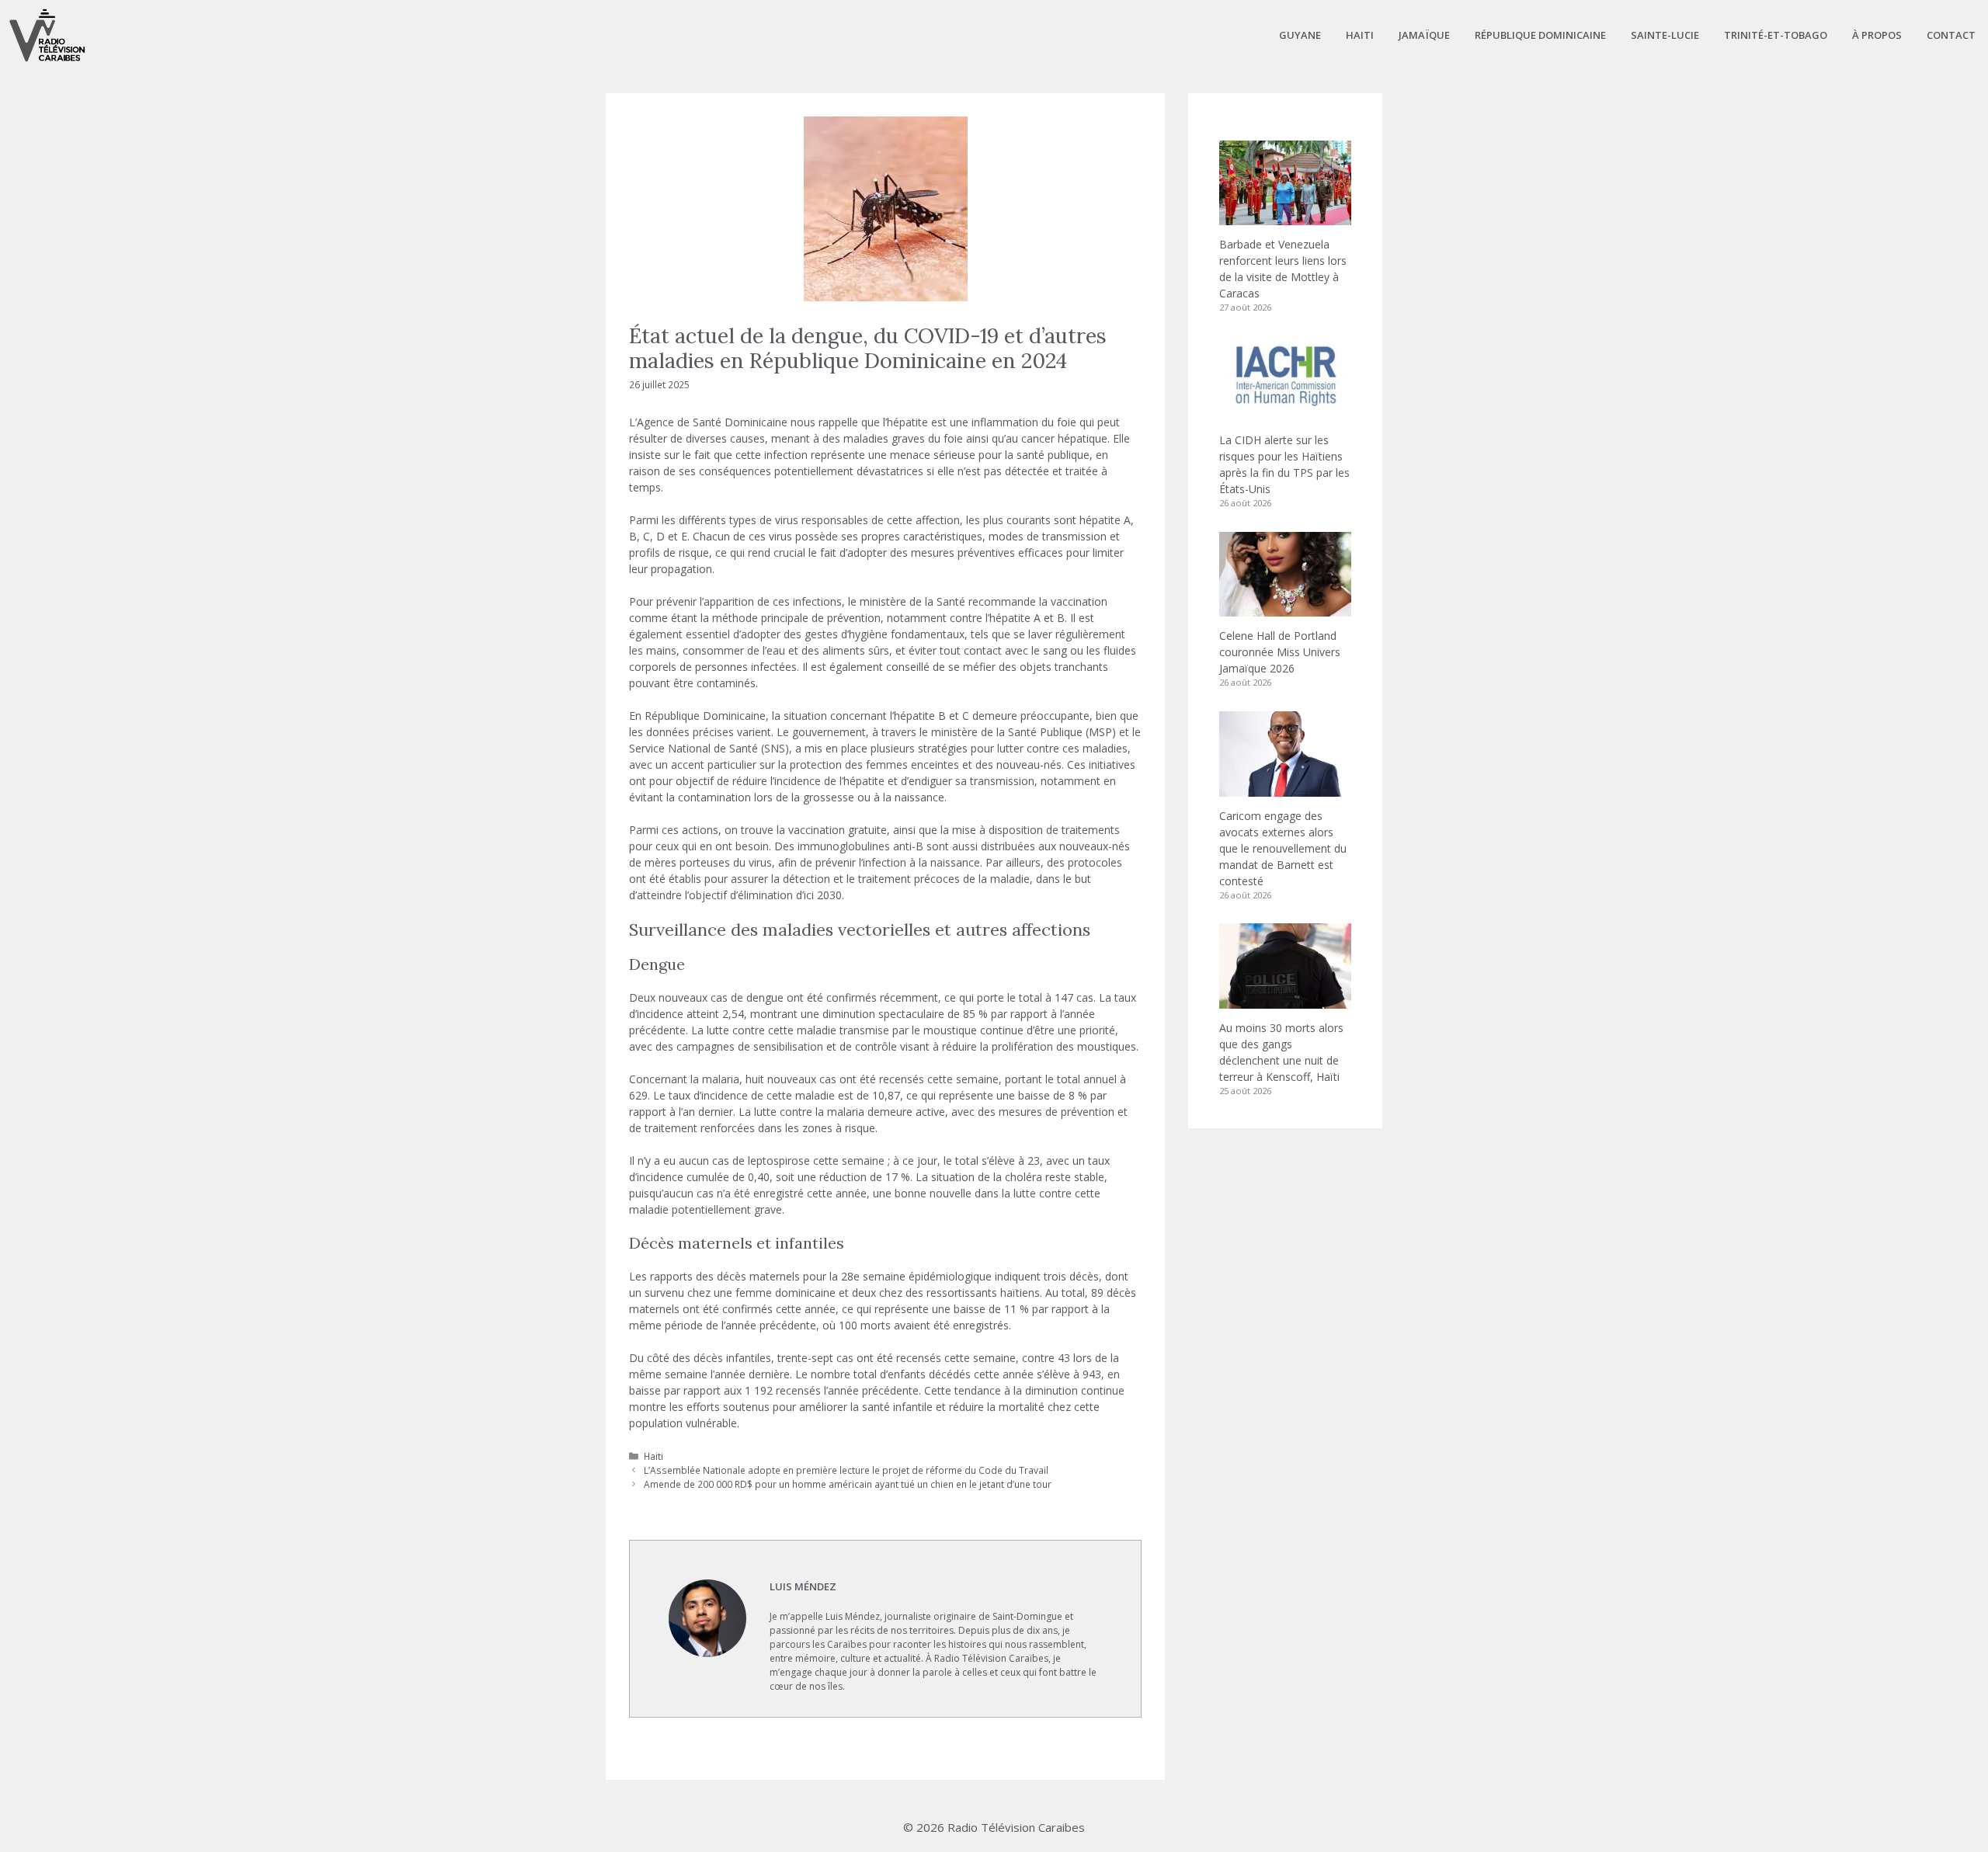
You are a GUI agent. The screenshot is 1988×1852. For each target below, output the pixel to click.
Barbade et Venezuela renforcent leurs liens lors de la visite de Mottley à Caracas (1283, 269)
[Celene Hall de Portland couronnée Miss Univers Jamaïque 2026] (1285, 608)
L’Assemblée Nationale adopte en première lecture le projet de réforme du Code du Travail (846, 1470)
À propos (1877, 35)
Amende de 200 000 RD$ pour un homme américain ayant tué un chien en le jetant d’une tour (848, 1484)
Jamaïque (1424, 35)
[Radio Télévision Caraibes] (47, 35)
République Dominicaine (1540, 35)
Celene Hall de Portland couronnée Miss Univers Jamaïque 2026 (1280, 652)
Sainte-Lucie (1665, 35)
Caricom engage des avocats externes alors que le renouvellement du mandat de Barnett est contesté (1283, 848)
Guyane (1300, 35)
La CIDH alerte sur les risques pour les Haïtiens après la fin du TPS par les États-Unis (1284, 464)
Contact (1951, 35)
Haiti (1360, 35)
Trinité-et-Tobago (1776, 35)
